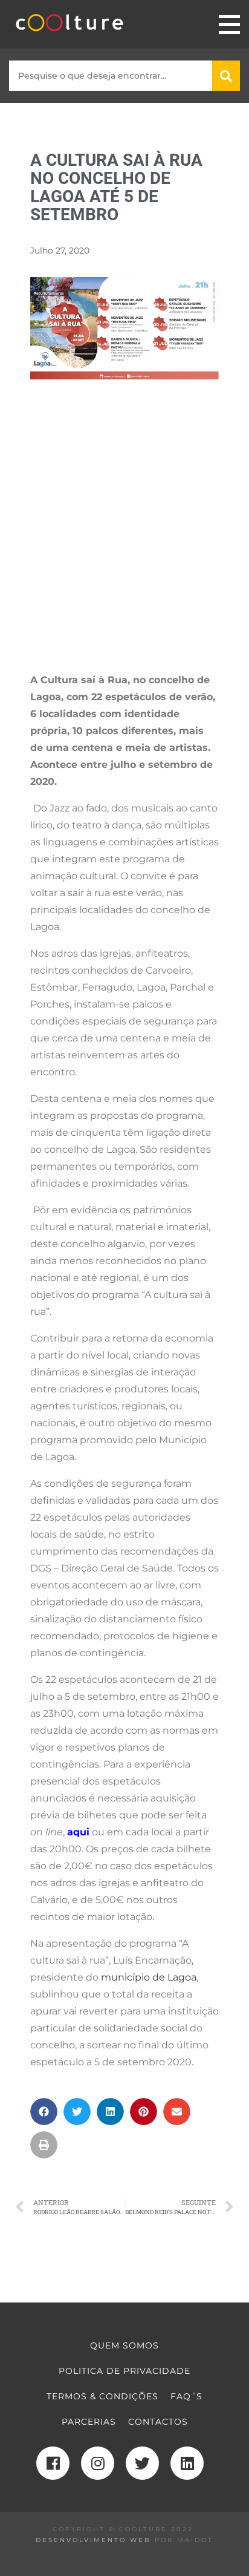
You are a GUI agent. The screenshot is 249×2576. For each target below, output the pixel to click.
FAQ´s (186, 2396)
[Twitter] (142, 2463)
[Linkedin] (187, 2463)
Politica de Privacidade (124, 2371)
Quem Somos (124, 2345)
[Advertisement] (124, 537)
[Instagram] (98, 2463)
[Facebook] (53, 2463)
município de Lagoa (149, 1977)
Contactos (158, 2422)
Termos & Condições (102, 2396)
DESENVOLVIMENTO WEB (93, 2540)
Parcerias (89, 2422)
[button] (44, 2112)
